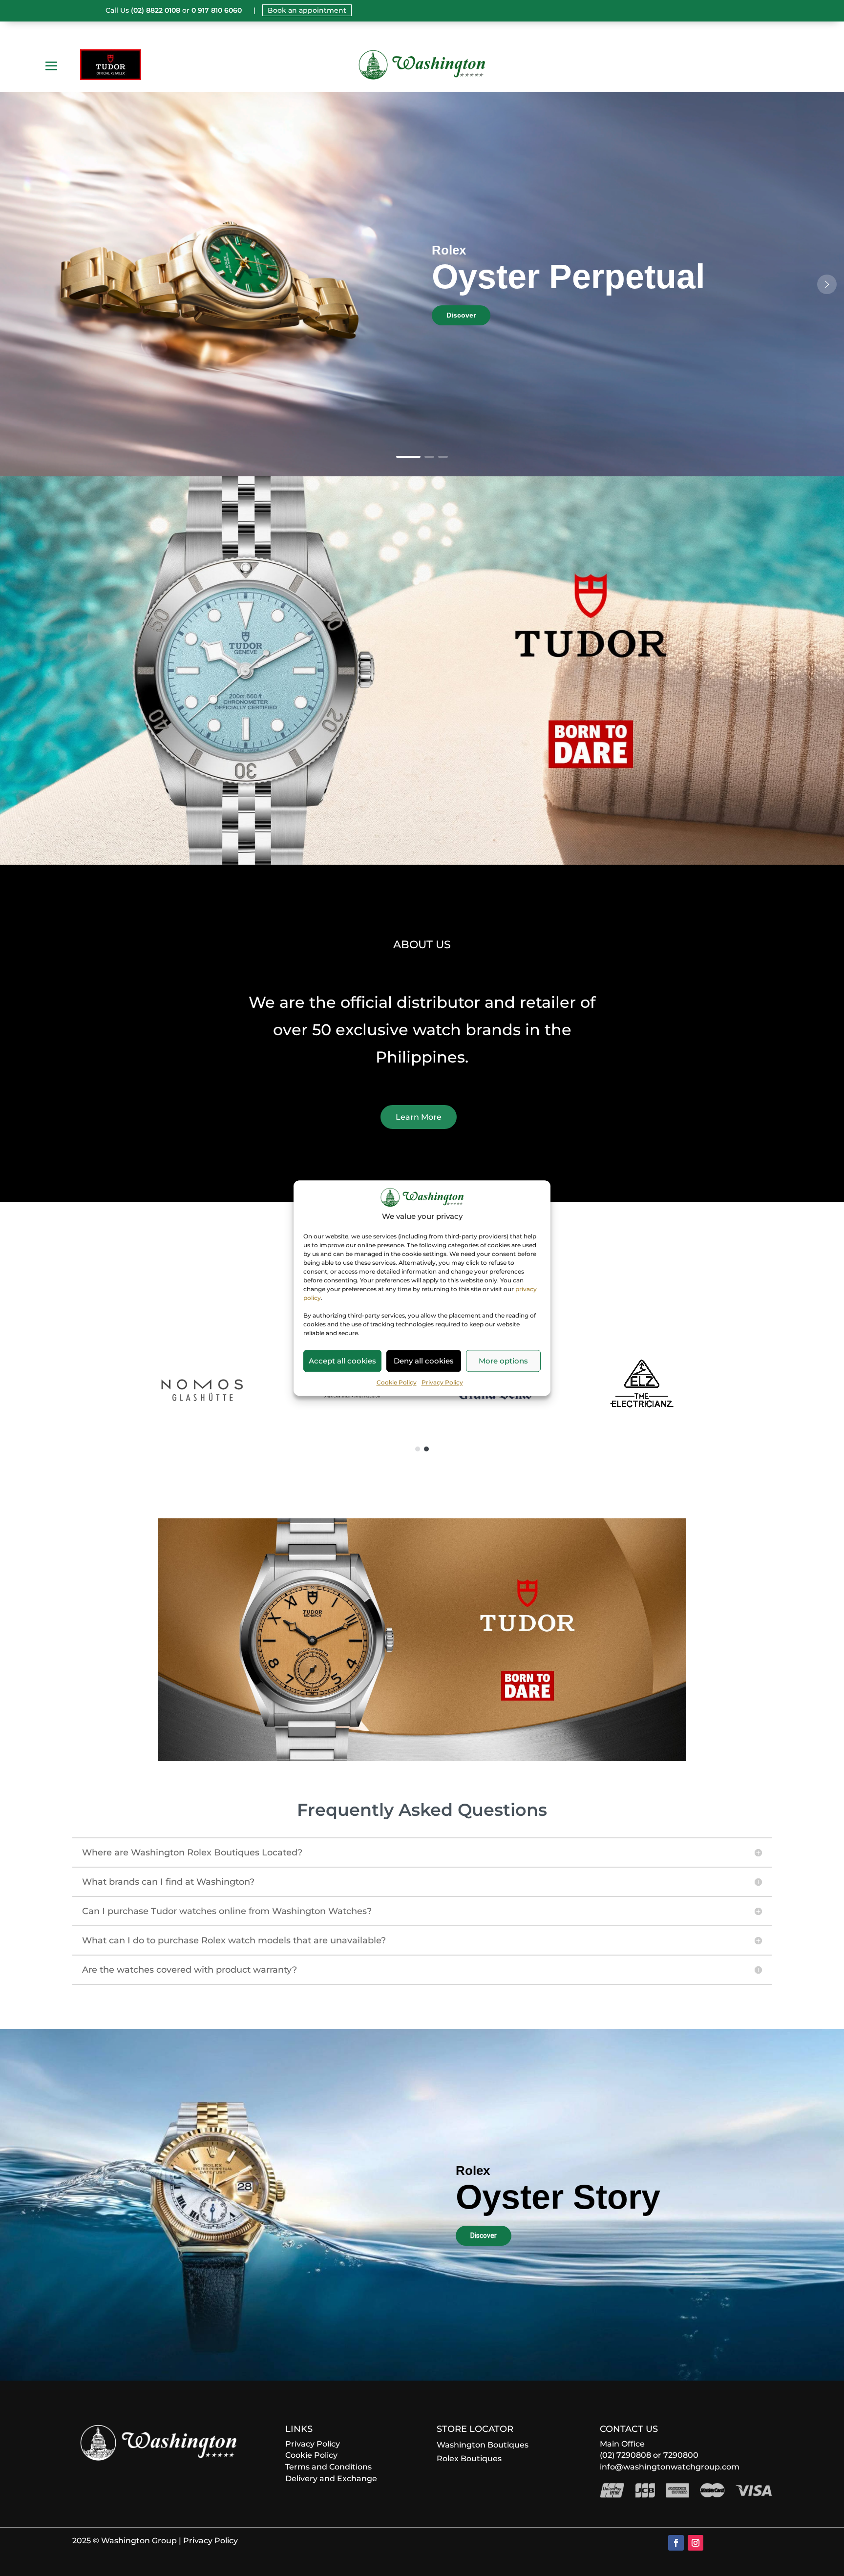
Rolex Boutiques (469, 2459)
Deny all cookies (424, 1361)
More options (503, 1361)
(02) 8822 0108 (156, 10)
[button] (827, 284)
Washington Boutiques (483, 2445)
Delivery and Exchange (331, 2479)
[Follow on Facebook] (676, 2543)
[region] (422, 284)
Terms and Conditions (328, 2467)
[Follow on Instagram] (696, 2543)
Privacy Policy (442, 1382)
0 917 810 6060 (217, 10)
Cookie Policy (397, 1382)
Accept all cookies (342, 1361)
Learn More (419, 1117)
